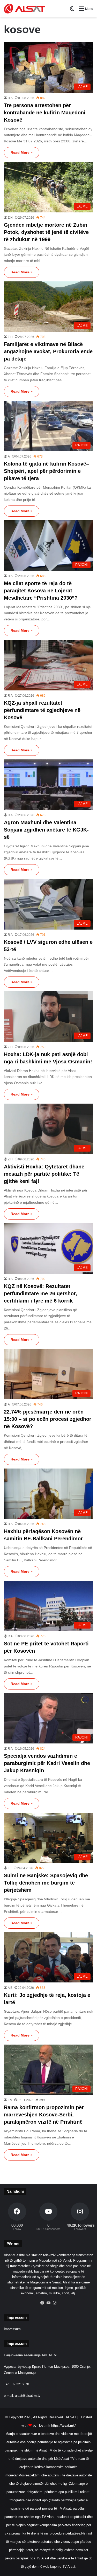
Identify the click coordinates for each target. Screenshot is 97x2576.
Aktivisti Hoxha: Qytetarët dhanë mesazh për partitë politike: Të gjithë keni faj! (44, 1174)
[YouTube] (49, 2303)
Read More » (22, 153)
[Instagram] (55, 2303)
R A (10, 98)
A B (10, 1988)
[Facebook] (42, 2303)
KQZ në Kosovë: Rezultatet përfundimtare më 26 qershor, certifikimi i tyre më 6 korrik (40, 1293)
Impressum (12, 2329)
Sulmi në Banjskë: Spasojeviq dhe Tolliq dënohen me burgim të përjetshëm (46, 1883)
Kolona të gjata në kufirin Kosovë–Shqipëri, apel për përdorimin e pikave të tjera (46, 471)
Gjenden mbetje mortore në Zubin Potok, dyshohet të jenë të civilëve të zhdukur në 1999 (46, 232)
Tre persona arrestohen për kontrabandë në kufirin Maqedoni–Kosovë (46, 113)
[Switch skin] (72, 11)
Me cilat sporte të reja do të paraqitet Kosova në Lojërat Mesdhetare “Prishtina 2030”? (41, 591)
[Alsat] (25, 9)
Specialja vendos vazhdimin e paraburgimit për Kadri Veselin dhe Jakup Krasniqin (47, 1763)
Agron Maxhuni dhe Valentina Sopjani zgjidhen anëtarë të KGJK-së (46, 830)
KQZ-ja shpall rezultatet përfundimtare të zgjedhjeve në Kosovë (42, 710)
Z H (10, 218)
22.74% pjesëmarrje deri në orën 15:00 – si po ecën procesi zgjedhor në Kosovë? (48, 1419)
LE (10, 1868)
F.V (10, 2100)
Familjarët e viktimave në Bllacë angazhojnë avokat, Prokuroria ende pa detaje (48, 351)
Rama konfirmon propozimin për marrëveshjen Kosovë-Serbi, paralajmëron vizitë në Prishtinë (44, 2115)
